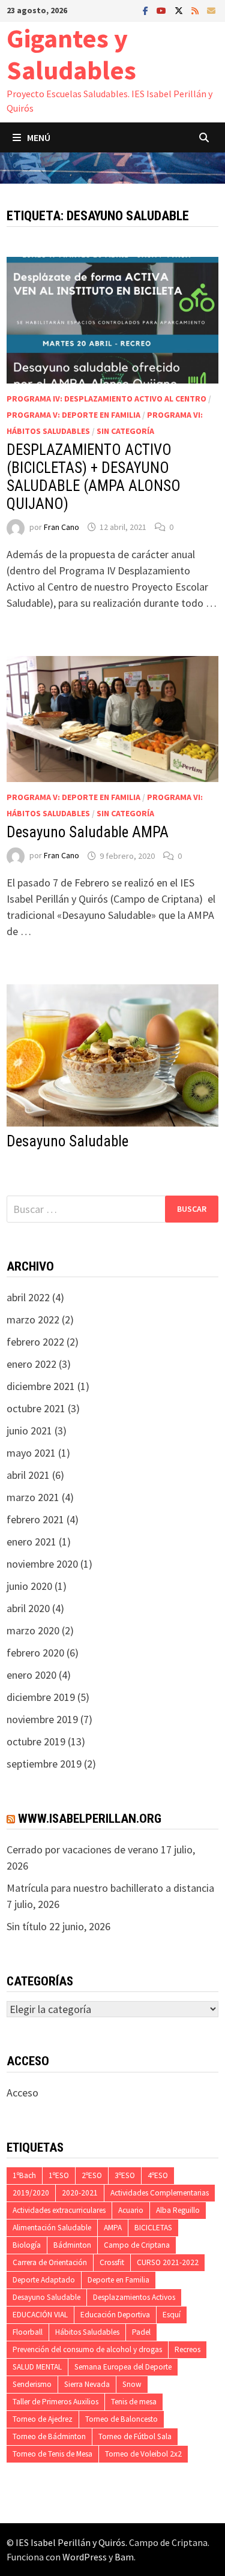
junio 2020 (29, 1586)
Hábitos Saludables (87, 2332)
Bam (124, 2557)
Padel (141, 2332)
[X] (180, 10)
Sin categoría (125, 431)
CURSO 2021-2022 (168, 2262)
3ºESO (125, 2175)
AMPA (113, 2228)
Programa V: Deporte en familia (73, 415)
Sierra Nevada (87, 2384)
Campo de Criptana (137, 2245)
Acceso (22, 2093)
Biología (27, 2245)
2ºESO (92, 2175)
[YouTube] (163, 10)
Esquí (172, 2315)
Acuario (131, 2210)
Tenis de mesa (134, 2402)
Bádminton (72, 2245)
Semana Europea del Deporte (123, 2367)
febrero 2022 (35, 1342)
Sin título (27, 1926)
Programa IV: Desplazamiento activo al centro (106, 399)
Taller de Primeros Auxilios (55, 2402)
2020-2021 (80, 2193)
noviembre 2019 (42, 1719)
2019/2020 (31, 2193)
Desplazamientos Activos (134, 2297)
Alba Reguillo (178, 2210)
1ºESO (59, 2175)
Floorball (28, 2332)
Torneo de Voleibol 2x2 (143, 2454)
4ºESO (158, 2175)
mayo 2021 (31, 1453)
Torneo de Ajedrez (43, 2419)
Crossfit (112, 2262)
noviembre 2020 (42, 1564)
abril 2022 (28, 1297)
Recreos (187, 2349)
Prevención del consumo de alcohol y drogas (87, 2349)
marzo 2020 (33, 1630)
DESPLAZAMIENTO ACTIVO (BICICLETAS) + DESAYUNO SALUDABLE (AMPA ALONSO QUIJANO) (94, 477)
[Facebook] (147, 10)
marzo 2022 (33, 1320)
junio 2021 (29, 1431)
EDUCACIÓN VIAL (40, 2315)
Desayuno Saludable (67, 1141)
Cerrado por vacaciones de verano (82, 1849)
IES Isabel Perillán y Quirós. (72, 2542)
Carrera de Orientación (50, 2262)
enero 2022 (31, 1364)
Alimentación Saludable (52, 2228)
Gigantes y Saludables (71, 54)
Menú (39, 137)
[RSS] (196, 10)
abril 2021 (28, 1475)
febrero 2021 (35, 1519)
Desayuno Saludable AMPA (88, 832)
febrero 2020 (35, 1653)
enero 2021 (31, 1542)
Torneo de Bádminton (49, 2436)
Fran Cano (61, 527)
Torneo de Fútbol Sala (135, 2436)
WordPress (85, 2557)
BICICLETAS (153, 2228)
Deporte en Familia (118, 2280)
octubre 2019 (36, 1741)
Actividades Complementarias (160, 2193)
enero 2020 (31, 1675)
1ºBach (24, 2175)
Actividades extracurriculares (59, 2210)
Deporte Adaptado (44, 2280)
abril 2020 (28, 1608)
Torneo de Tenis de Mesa (52, 2454)
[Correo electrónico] (211, 10)
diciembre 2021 (41, 1386)
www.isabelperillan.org (90, 1819)
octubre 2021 (36, 1408)
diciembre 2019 (41, 1697)
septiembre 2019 (44, 1764)
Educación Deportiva (115, 2315)
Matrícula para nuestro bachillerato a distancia (110, 1888)
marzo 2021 (33, 1497)
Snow (132, 2384)
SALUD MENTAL (37, 2367)
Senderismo (32, 2384)
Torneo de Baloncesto (121, 2419)
